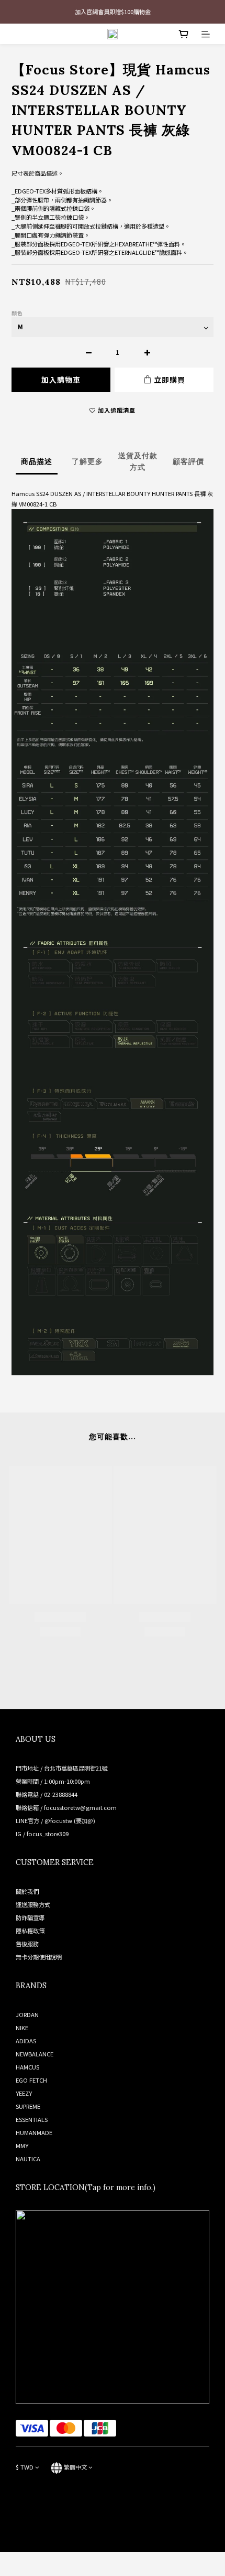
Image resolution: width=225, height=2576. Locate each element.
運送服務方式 (33, 1904)
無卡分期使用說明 (39, 1957)
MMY (22, 2146)
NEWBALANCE (35, 2054)
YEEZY (24, 2093)
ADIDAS (26, 2041)
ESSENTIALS (32, 2119)
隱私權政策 (30, 1931)
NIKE (22, 2028)
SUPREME (28, 2106)
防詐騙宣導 (30, 1917)
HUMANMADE (34, 2132)
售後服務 (27, 1944)
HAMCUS (27, 2067)
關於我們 (27, 1891)
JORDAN (27, 2014)
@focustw (58, 1820)
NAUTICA (28, 2159)
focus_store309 (48, 1834)
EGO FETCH (31, 2080)
